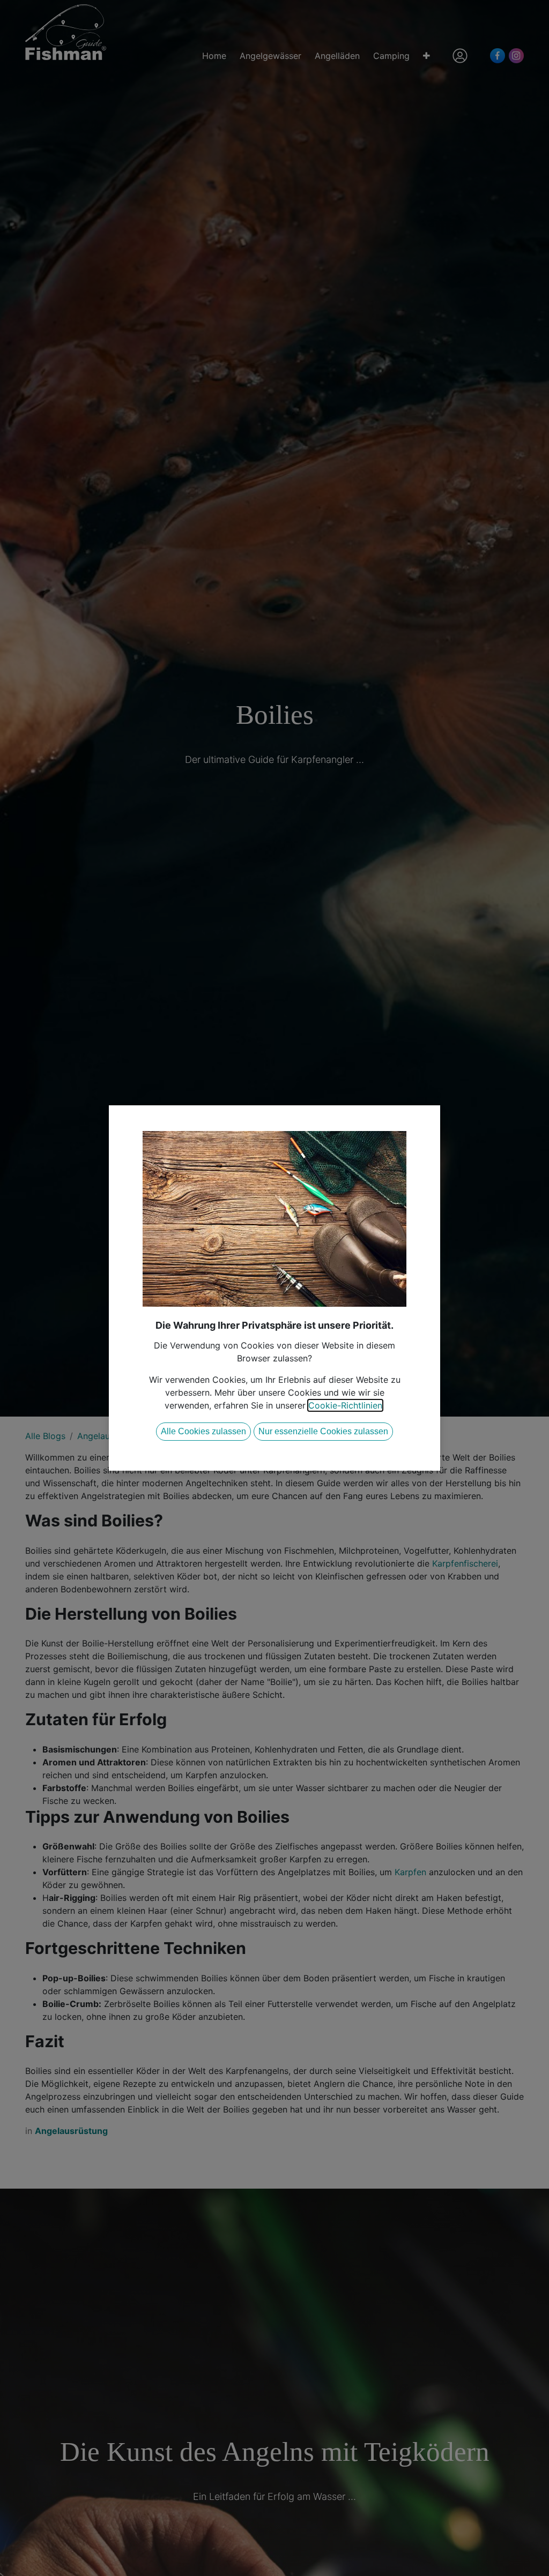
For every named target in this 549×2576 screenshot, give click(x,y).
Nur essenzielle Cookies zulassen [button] (323, 1431)
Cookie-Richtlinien (345, 1405)
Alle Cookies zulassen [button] (203, 1431)
